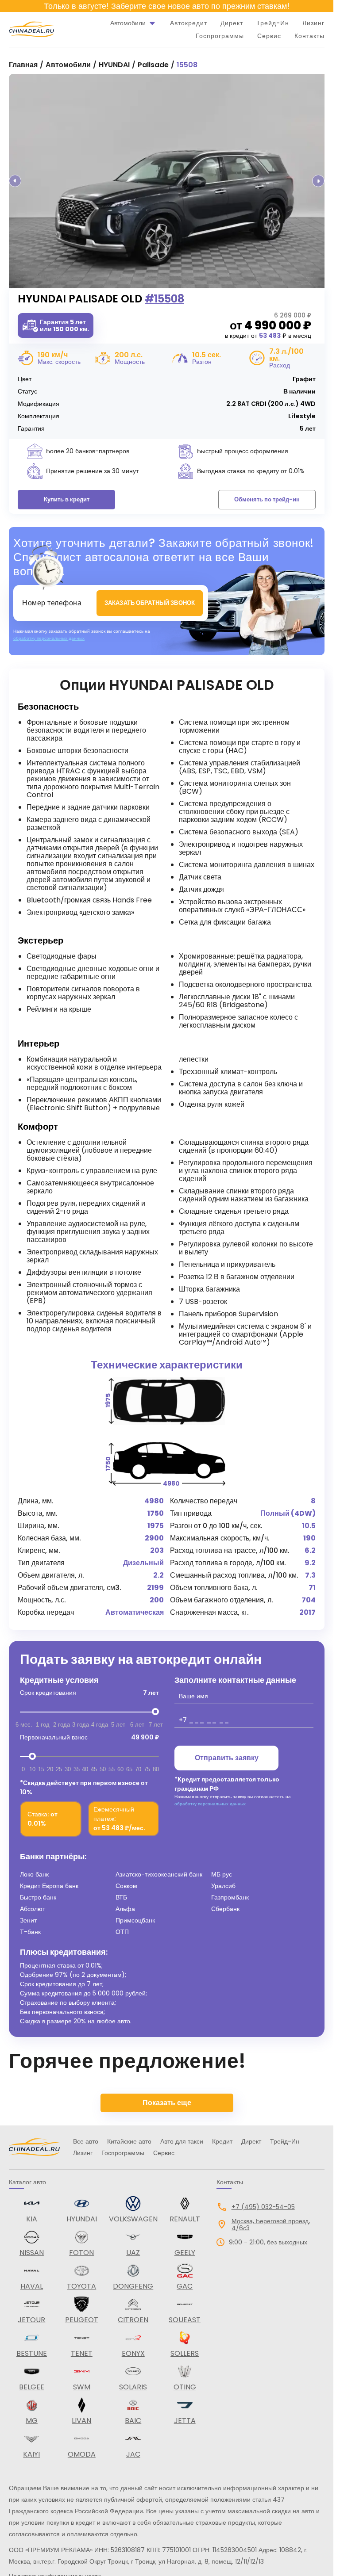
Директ (232, 23)
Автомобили (68, 65)
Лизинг (313, 23)
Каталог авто (27, 2182)
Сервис (269, 36)
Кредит (222, 2141)
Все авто (86, 2141)
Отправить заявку (227, 1758)
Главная (23, 65)
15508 (187, 65)
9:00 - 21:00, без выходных (268, 2242)
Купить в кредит (67, 499)
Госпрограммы (220, 36)
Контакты (309, 36)
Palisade (153, 65)
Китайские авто (129, 2141)
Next (318, 181)
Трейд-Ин (273, 23)
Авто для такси (182, 2141)
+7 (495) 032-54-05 (263, 2207)
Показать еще (167, 2103)
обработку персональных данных (49, 638)
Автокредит (189, 23)
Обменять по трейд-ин (267, 499)
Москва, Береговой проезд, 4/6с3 (271, 2224)
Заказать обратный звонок (150, 603)
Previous (15, 181)
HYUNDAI (114, 65)
